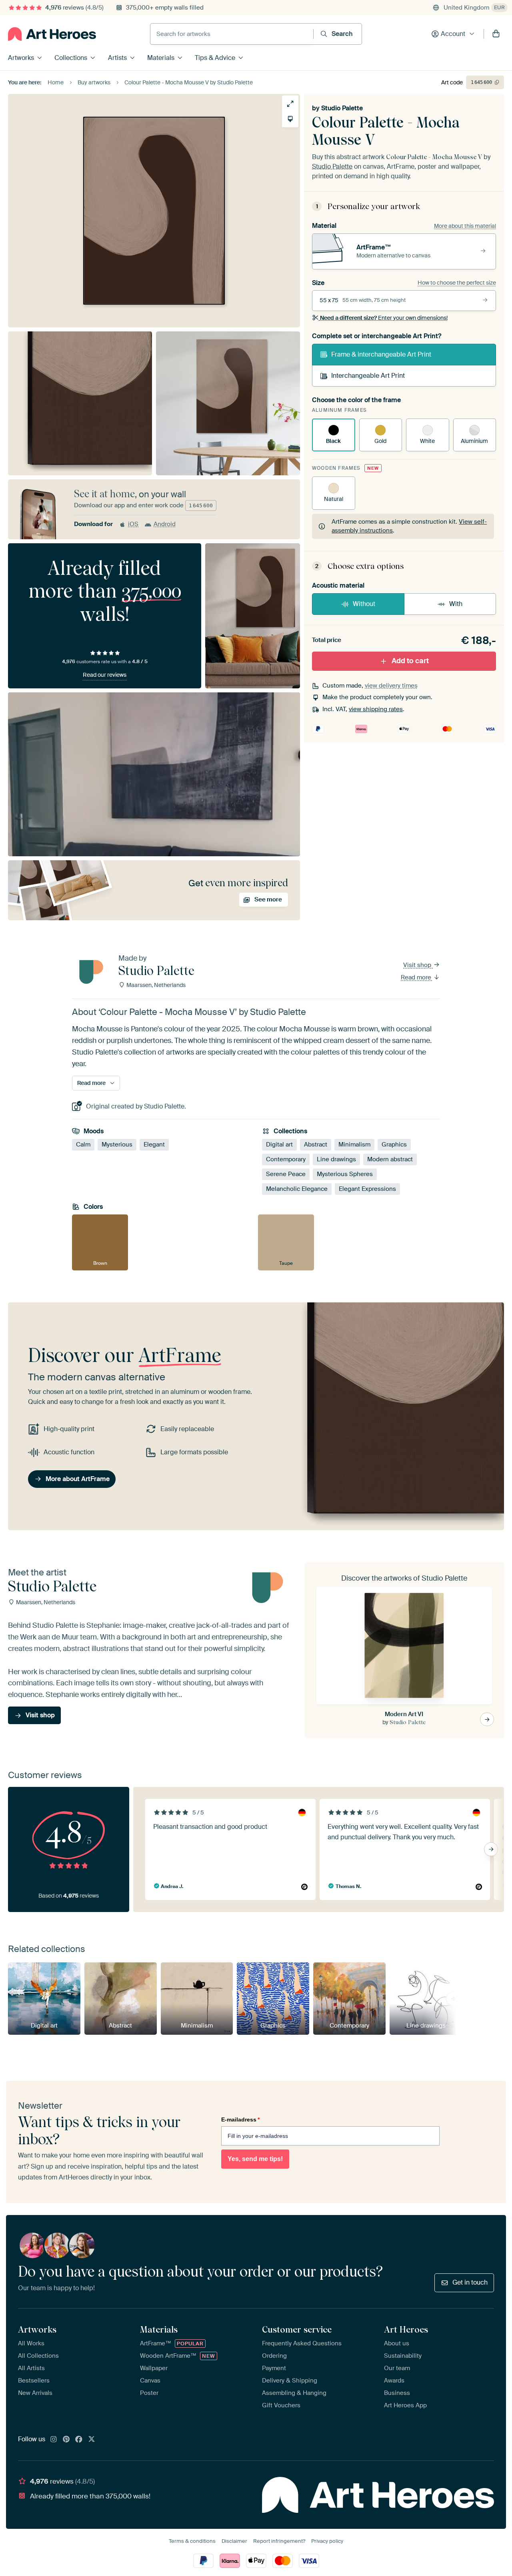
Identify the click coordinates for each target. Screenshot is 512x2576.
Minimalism (354, 1144)
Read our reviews (105, 675)
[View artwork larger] (290, 104)
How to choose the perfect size (457, 283)
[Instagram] (54, 2440)
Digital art (279, 1144)
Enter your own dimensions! (384, 318)
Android (165, 524)
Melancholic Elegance (297, 1189)
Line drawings (336, 1159)
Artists (117, 58)
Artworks (21, 58)
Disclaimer (234, 2541)
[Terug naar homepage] (52, 34)
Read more (417, 977)
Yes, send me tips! (255, 2159)
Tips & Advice (215, 58)
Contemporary (286, 1159)
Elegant (154, 1144)
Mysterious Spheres (345, 1174)
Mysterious (117, 1144)
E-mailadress (240, 2119)
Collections (71, 58)
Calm (83, 1144)
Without (364, 604)
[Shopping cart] (496, 34)
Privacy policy (327, 2541)
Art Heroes (406, 2329)
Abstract (316, 1144)
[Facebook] (79, 2440)
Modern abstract (390, 1159)
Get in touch (470, 2282)
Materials (161, 58)
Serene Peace (286, 1174)
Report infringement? (279, 2541)
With (456, 604)
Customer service (297, 2329)
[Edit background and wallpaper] (290, 119)
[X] (92, 2440)
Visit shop (418, 965)
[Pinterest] (66, 2440)
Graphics (394, 1144)
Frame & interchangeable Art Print (381, 354)
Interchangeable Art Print (368, 376)
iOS (133, 524)
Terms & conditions (192, 2541)
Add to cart (410, 661)
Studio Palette (342, 108)
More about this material (465, 226)
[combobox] (232, 34)
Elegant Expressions (367, 1189)
